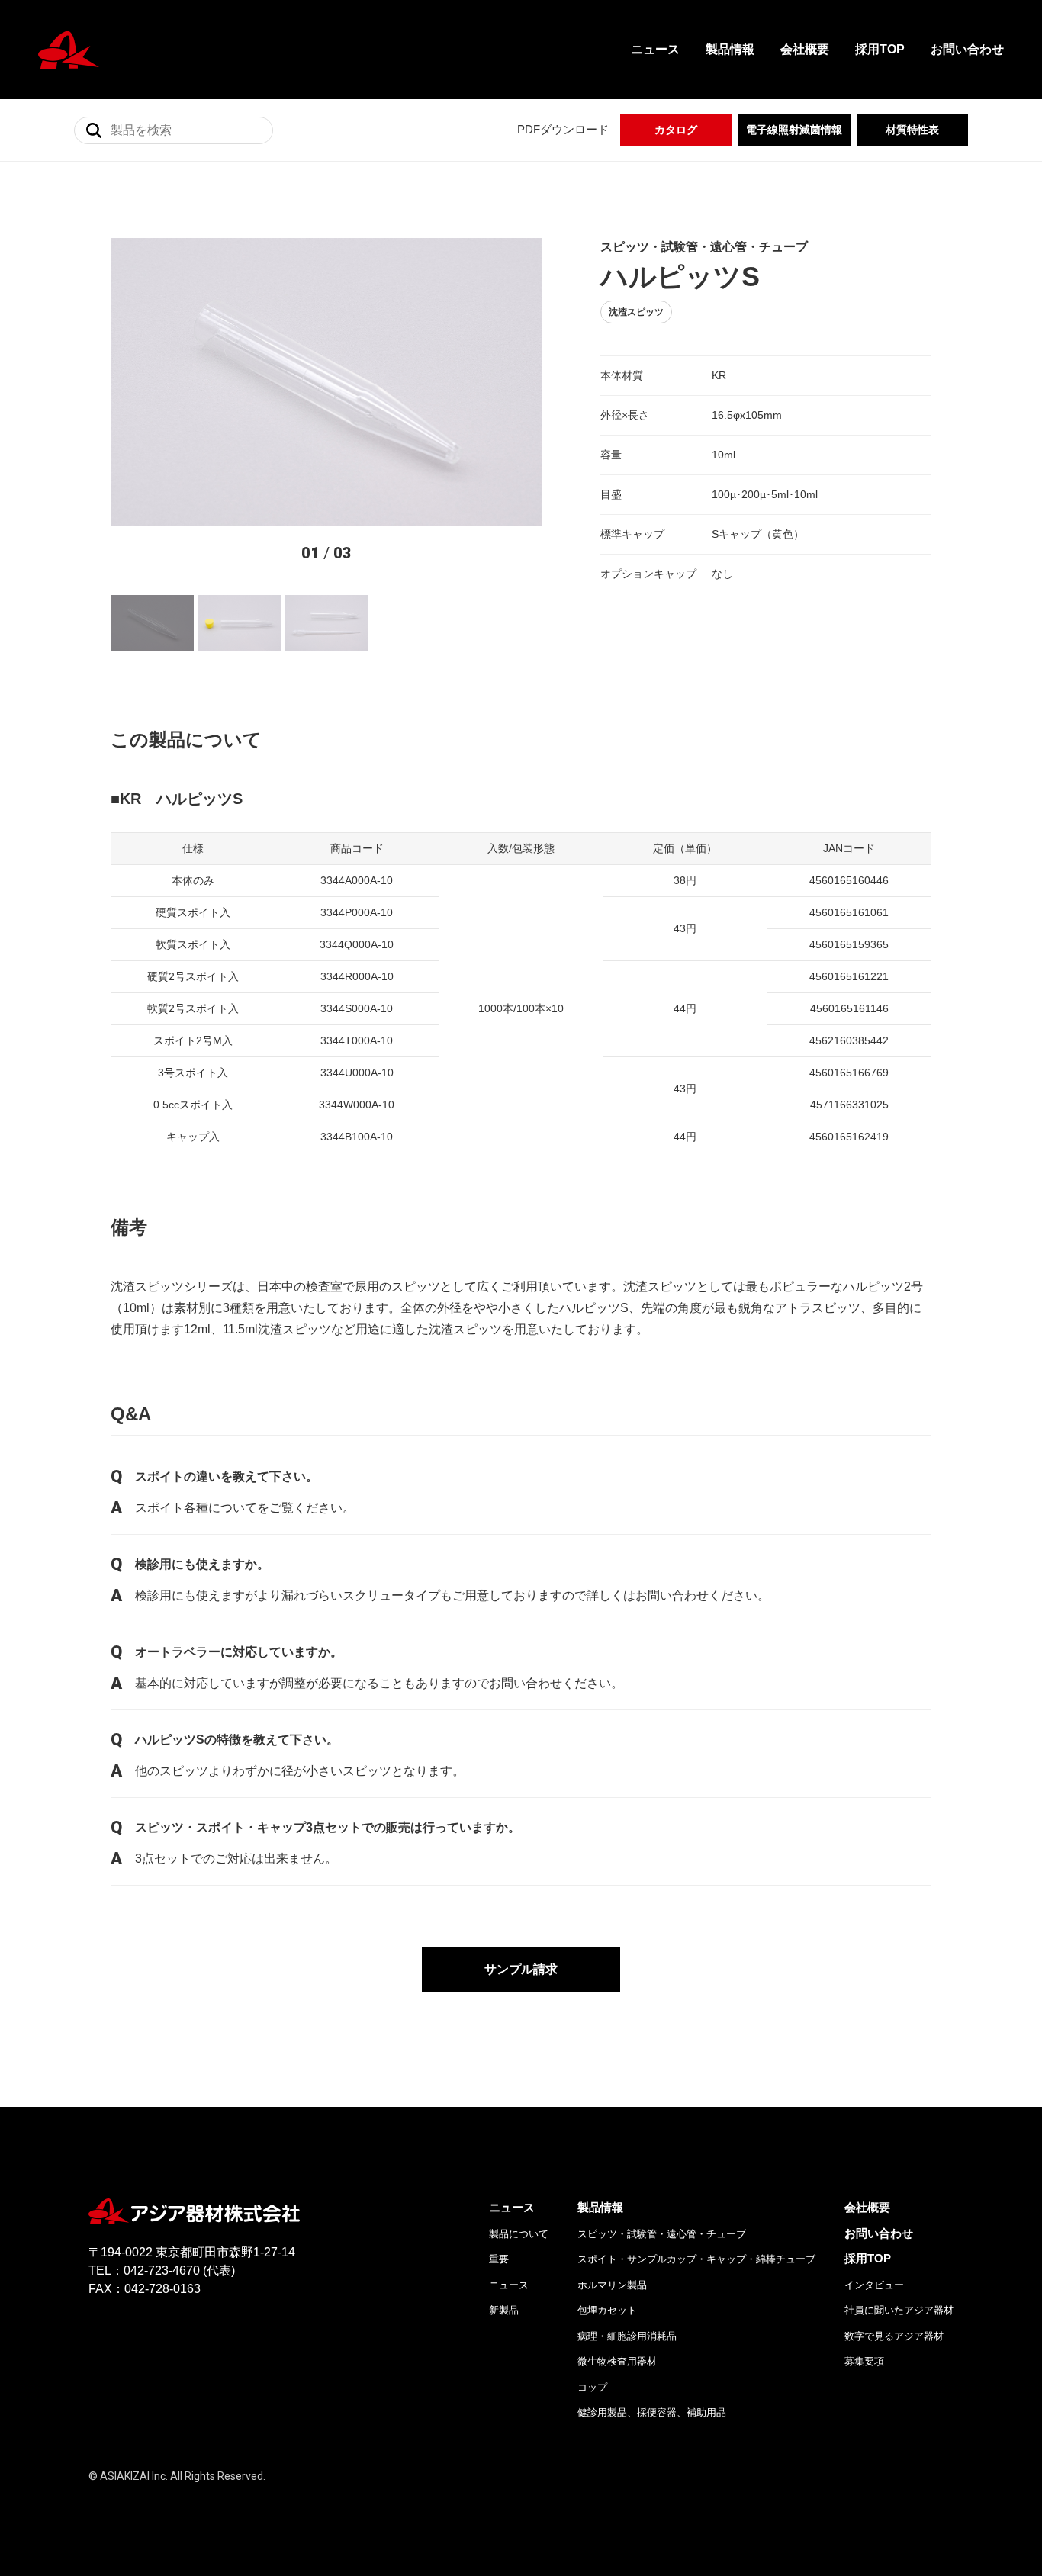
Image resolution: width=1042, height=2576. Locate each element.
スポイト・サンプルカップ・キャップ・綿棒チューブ (696, 2259)
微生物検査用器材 (617, 2361)
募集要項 (864, 2361)
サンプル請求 (521, 1969)
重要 (499, 2259)
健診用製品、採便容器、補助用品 (652, 2412)
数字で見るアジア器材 (894, 2336)
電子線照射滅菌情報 (794, 130)
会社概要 (805, 49)
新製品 (504, 2310)
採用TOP (880, 49)
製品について (519, 2234)
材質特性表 (912, 130)
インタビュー (874, 2285)
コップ (592, 2387)
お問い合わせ (967, 49)
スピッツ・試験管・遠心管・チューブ (662, 2234)
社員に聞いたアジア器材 (899, 2310)
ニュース (655, 49)
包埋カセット (607, 2310)
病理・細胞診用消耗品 (627, 2336)
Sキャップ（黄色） (758, 534)
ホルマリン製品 (612, 2285)
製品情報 (730, 49)
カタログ (676, 130)
